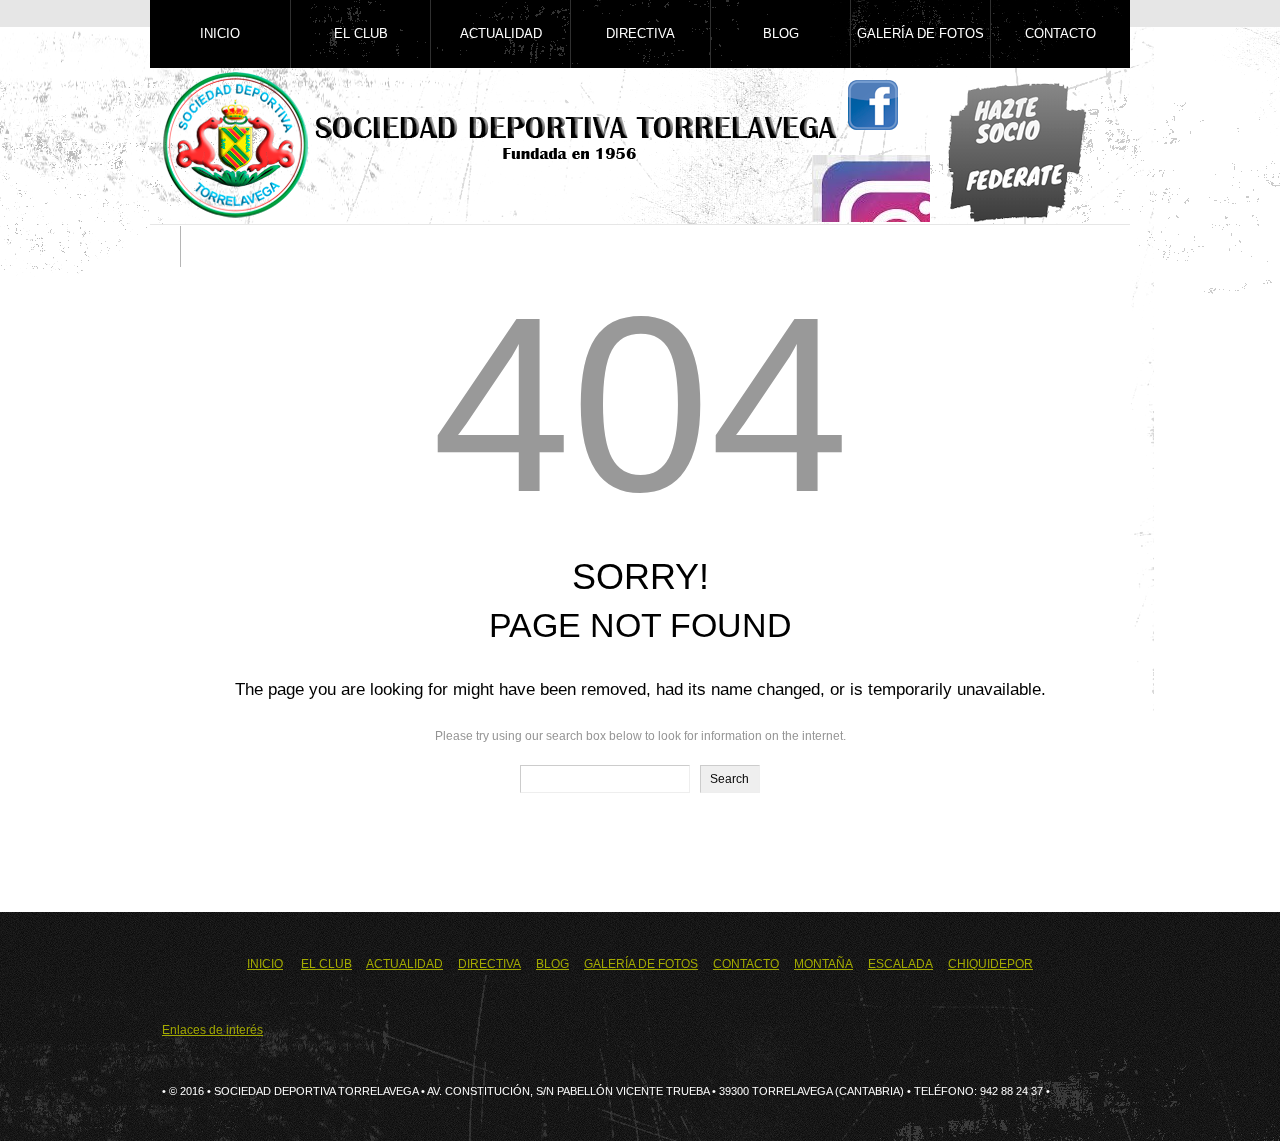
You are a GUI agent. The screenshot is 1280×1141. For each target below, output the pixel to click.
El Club (361, 33)
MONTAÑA (823, 964)
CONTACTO (746, 964)
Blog (781, 33)
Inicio (220, 33)
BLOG (552, 964)
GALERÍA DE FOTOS (641, 964)
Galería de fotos (920, 33)
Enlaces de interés (212, 1030)
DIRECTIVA (489, 964)
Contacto (1060, 33)
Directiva (640, 33)
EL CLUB (326, 964)
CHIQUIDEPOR (990, 964)
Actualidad (501, 33)
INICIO (265, 964)
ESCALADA (900, 964)
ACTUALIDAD (404, 964)
